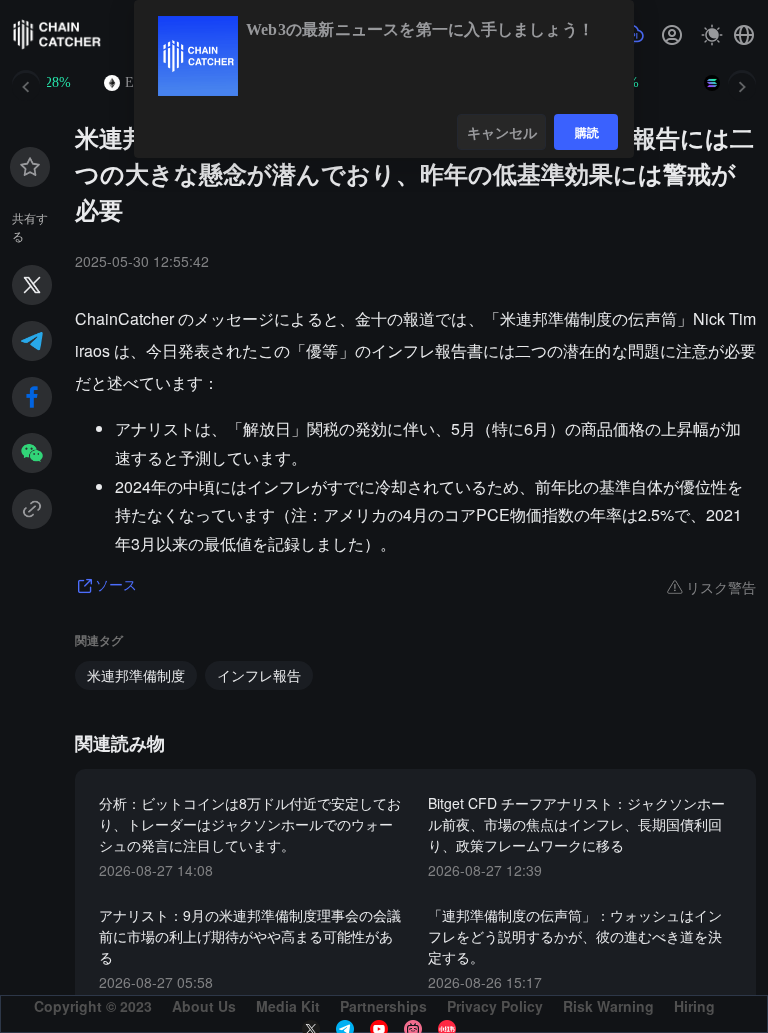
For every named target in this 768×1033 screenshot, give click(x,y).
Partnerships (383, 1006)
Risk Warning (608, 1006)
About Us (204, 1006)
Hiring (694, 1006)
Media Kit (288, 1006)
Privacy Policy (495, 1006)
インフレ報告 (259, 675)
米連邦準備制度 (136, 675)
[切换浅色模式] (712, 35)
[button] (744, 35)
